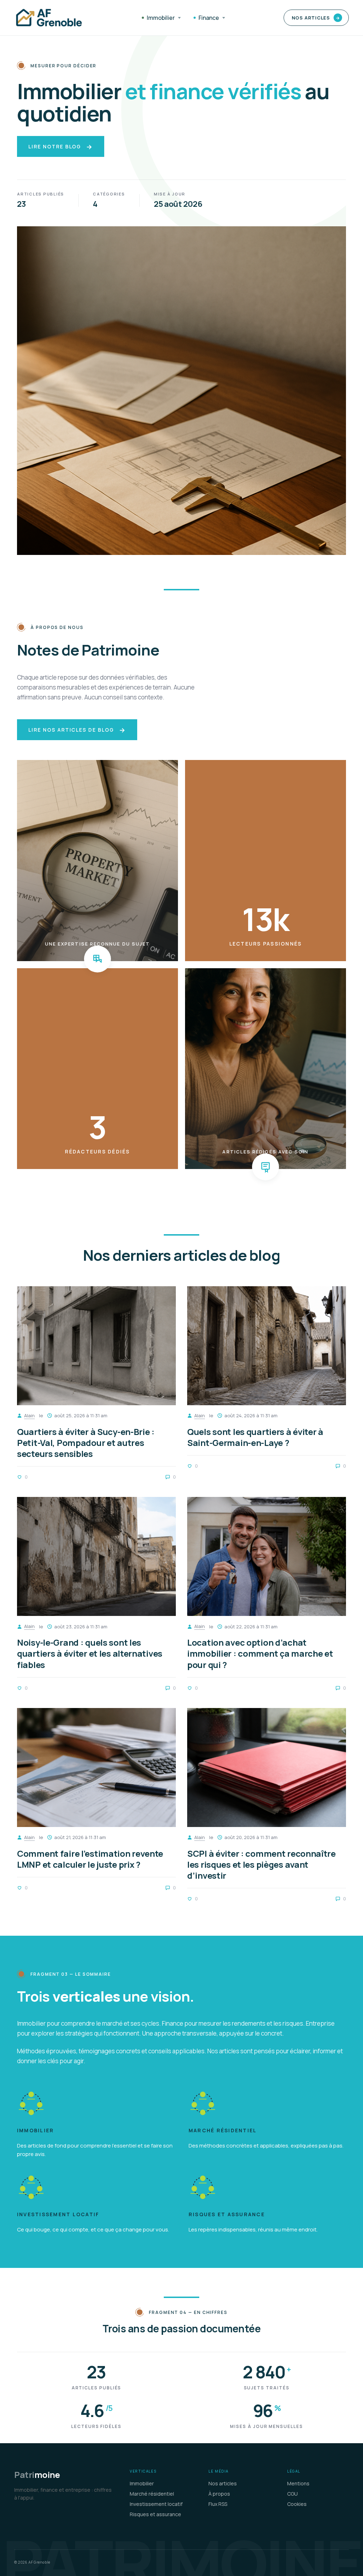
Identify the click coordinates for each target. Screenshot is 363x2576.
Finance (209, 18)
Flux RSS (218, 2504)
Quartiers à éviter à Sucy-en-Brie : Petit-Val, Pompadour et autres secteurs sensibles (86, 1443)
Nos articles (316, 18)
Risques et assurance (227, 2215)
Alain (29, 1415)
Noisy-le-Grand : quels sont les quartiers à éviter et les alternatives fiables (90, 1653)
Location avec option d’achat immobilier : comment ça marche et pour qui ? (260, 1653)
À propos (219, 2494)
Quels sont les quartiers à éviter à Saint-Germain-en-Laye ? (255, 1437)
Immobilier (161, 18)
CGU (292, 2494)
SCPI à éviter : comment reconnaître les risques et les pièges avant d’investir (261, 1864)
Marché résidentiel (223, 2131)
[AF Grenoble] (49, 18)
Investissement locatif (58, 2215)
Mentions (298, 2483)
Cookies (297, 2504)
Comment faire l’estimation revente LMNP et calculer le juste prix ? (90, 1859)
